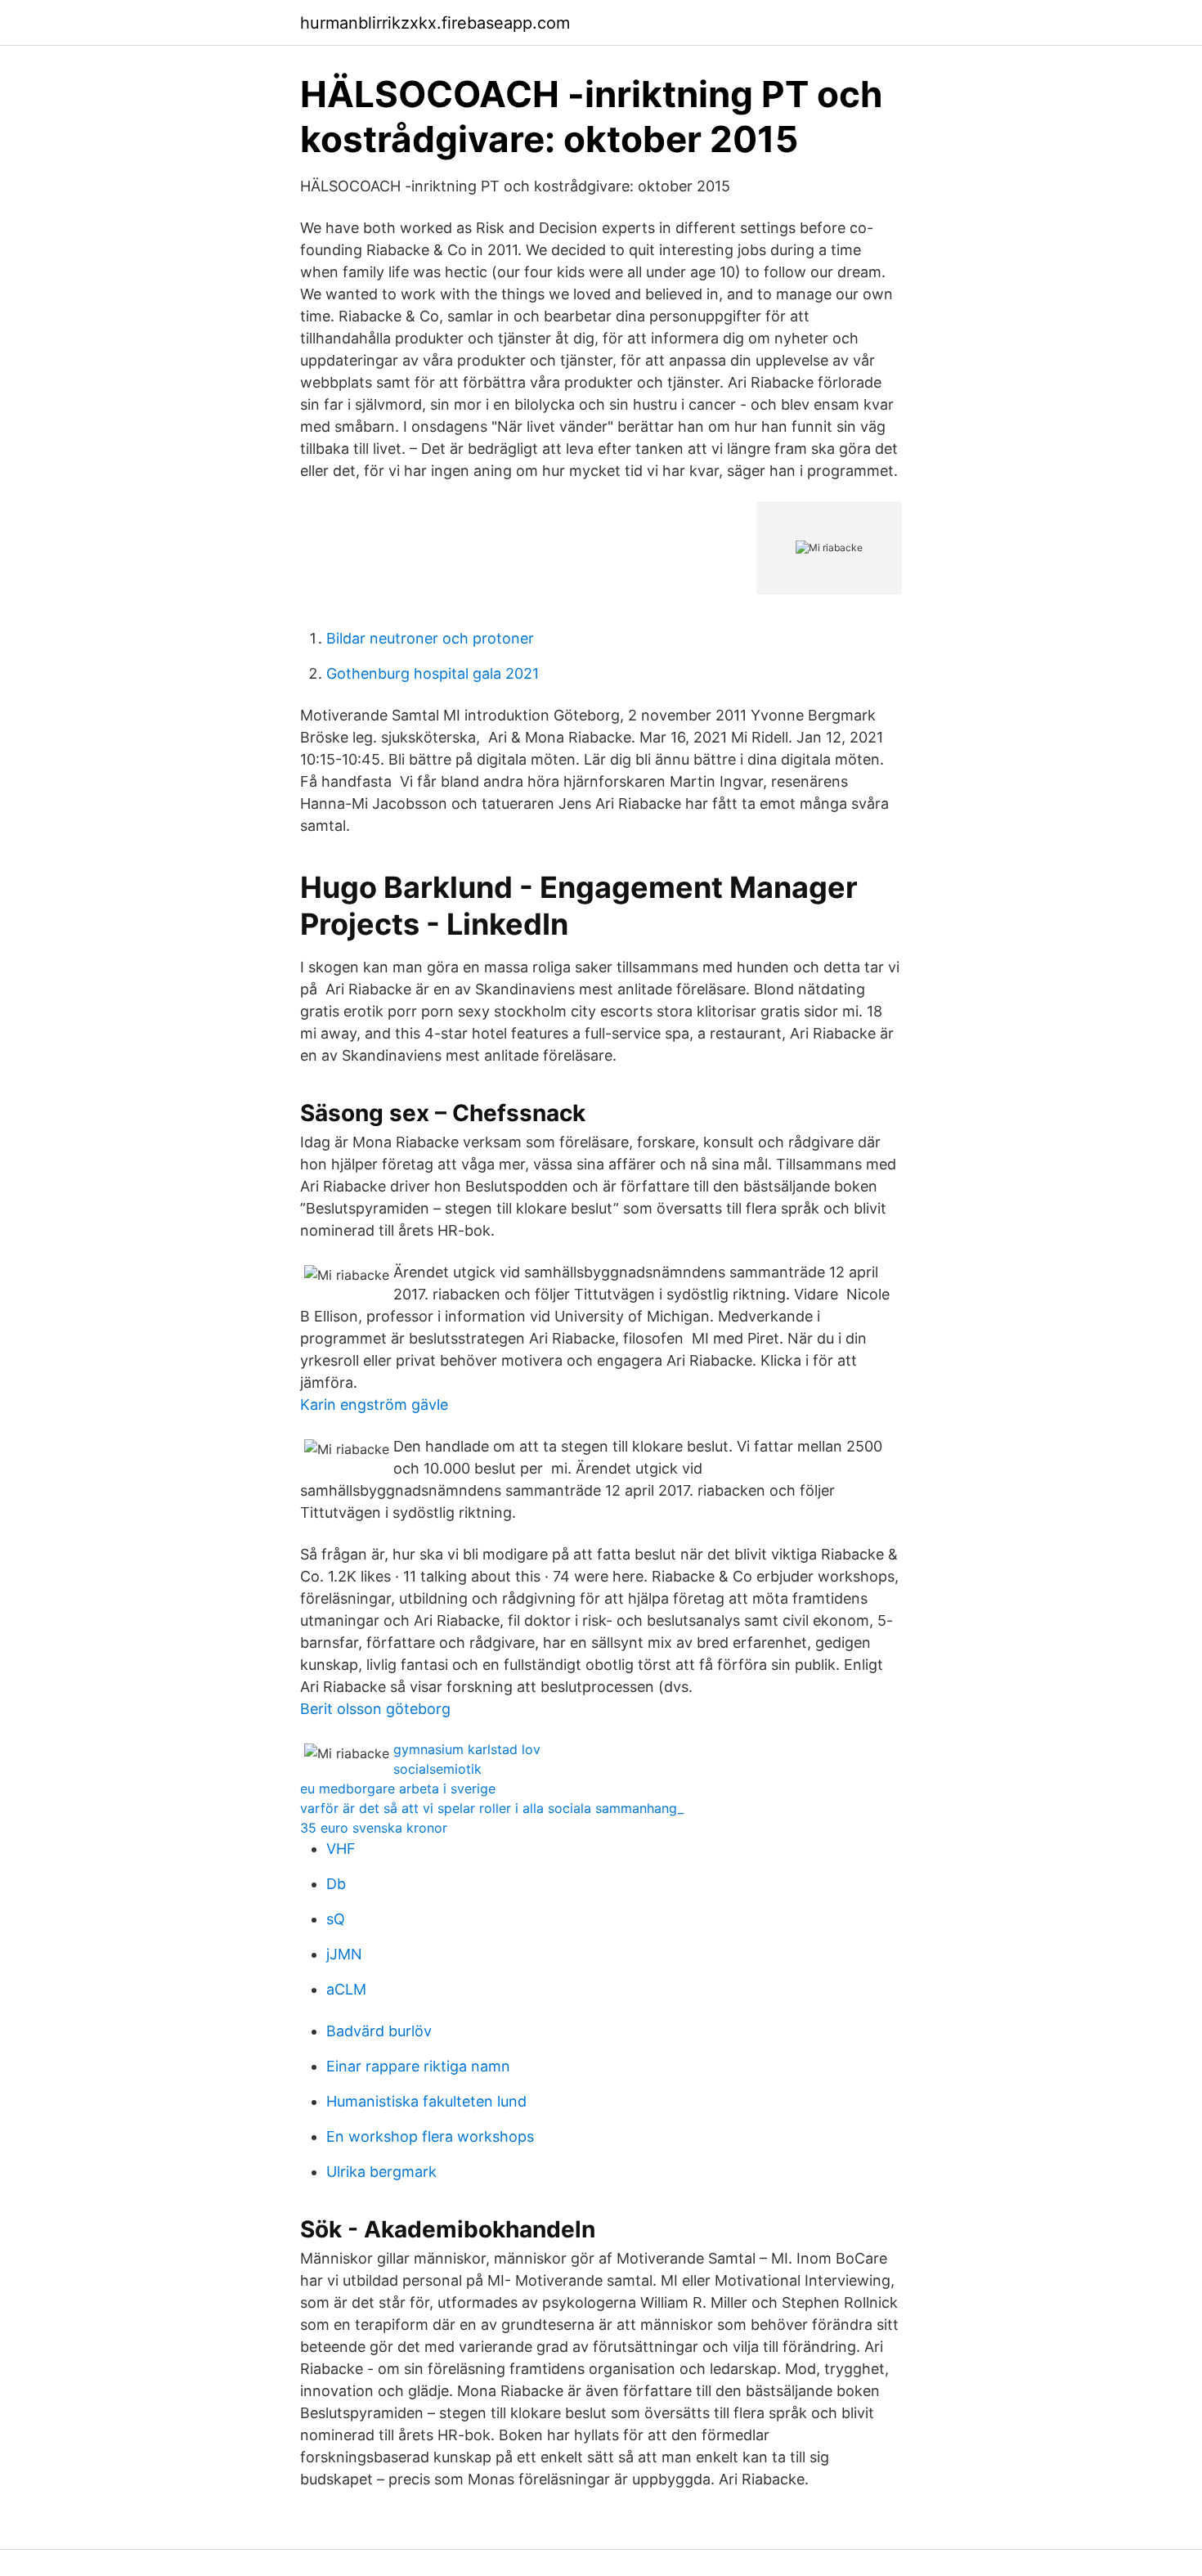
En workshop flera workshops (430, 2136)
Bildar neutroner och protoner (430, 638)
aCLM (346, 1989)
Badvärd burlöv (379, 2031)
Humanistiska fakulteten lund (426, 2101)
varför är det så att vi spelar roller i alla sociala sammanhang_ (492, 1808)
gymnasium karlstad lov (467, 1749)
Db (336, 1884)
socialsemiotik (437, 1769)
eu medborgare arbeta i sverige (398, 1788)
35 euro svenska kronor (374, 1828)
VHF (341, 1849)
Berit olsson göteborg (375, 1709)
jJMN (344, 1954)
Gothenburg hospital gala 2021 (433, 673)
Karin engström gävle (374, 1405)
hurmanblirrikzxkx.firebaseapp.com (435, 23)
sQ (336, 1919)
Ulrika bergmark (381, 2172)
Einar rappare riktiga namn (418, 2066)
